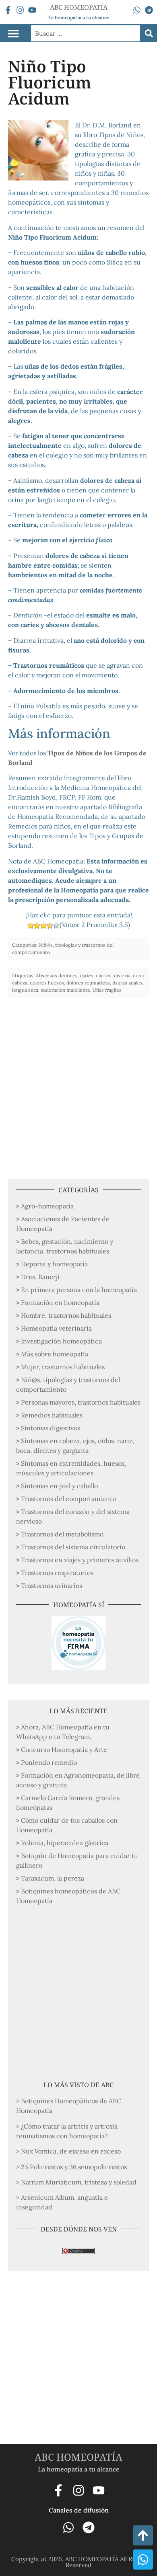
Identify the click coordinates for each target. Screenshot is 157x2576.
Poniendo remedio (49, 1762)
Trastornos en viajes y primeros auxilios (80, 1560)
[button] (13, 33)
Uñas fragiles (107, 990)
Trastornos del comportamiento (68, 1499)
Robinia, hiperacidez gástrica (65, 1843)
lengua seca (25, 990)
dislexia (122, 975)
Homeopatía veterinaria (56, 1328)
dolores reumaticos (88, 983)
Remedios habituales (52, 1415)
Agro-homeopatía (47, 1206)
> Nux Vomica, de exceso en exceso (68, 2151)
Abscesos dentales (57, 975)
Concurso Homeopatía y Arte (64, 1749)
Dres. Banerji (40, 1277)
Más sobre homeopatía (55, 1354)
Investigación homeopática (61, 1341)
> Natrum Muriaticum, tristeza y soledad (76, 2182)
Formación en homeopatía (60, 1302)
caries (87, 975)
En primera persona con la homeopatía (79, 1290)
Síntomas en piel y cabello (59, 1486)
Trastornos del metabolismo (62, 1534)
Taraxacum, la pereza (53, 1878)
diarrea (104, 975)
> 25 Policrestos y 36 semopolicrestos (71, 2167)
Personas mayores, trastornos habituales (81, 1402)
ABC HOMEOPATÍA (78, 2457)
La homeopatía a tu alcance (79, 17)
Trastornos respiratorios (57, 1573)
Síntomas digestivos (51, 1428)
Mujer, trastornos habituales (63, 1367)
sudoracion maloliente (65, 990)
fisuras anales (127, 983)
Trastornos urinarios (52, 1585)
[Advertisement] (78, 1084)
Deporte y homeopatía (54, 1264)
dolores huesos (47, 983)
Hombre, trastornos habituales (66, 1315)
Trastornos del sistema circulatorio (73, 1547)
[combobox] (86, 33)
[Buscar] (149, 33)
